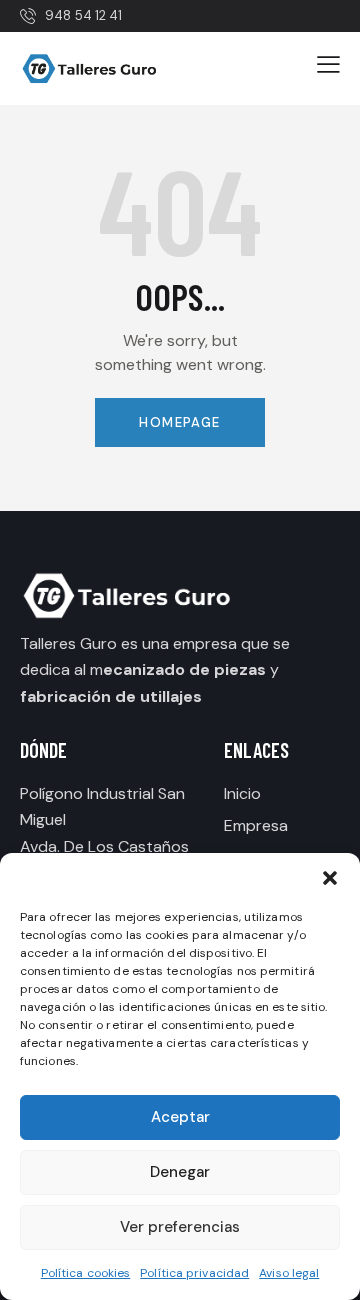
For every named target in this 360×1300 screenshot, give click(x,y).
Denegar (180, 1172)
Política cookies (86, 1273)
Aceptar (180, 1117)
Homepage (179, 422)
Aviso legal (289, 1273)
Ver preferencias (180, 1227)
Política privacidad (194, 1273)
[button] (330, 878)
